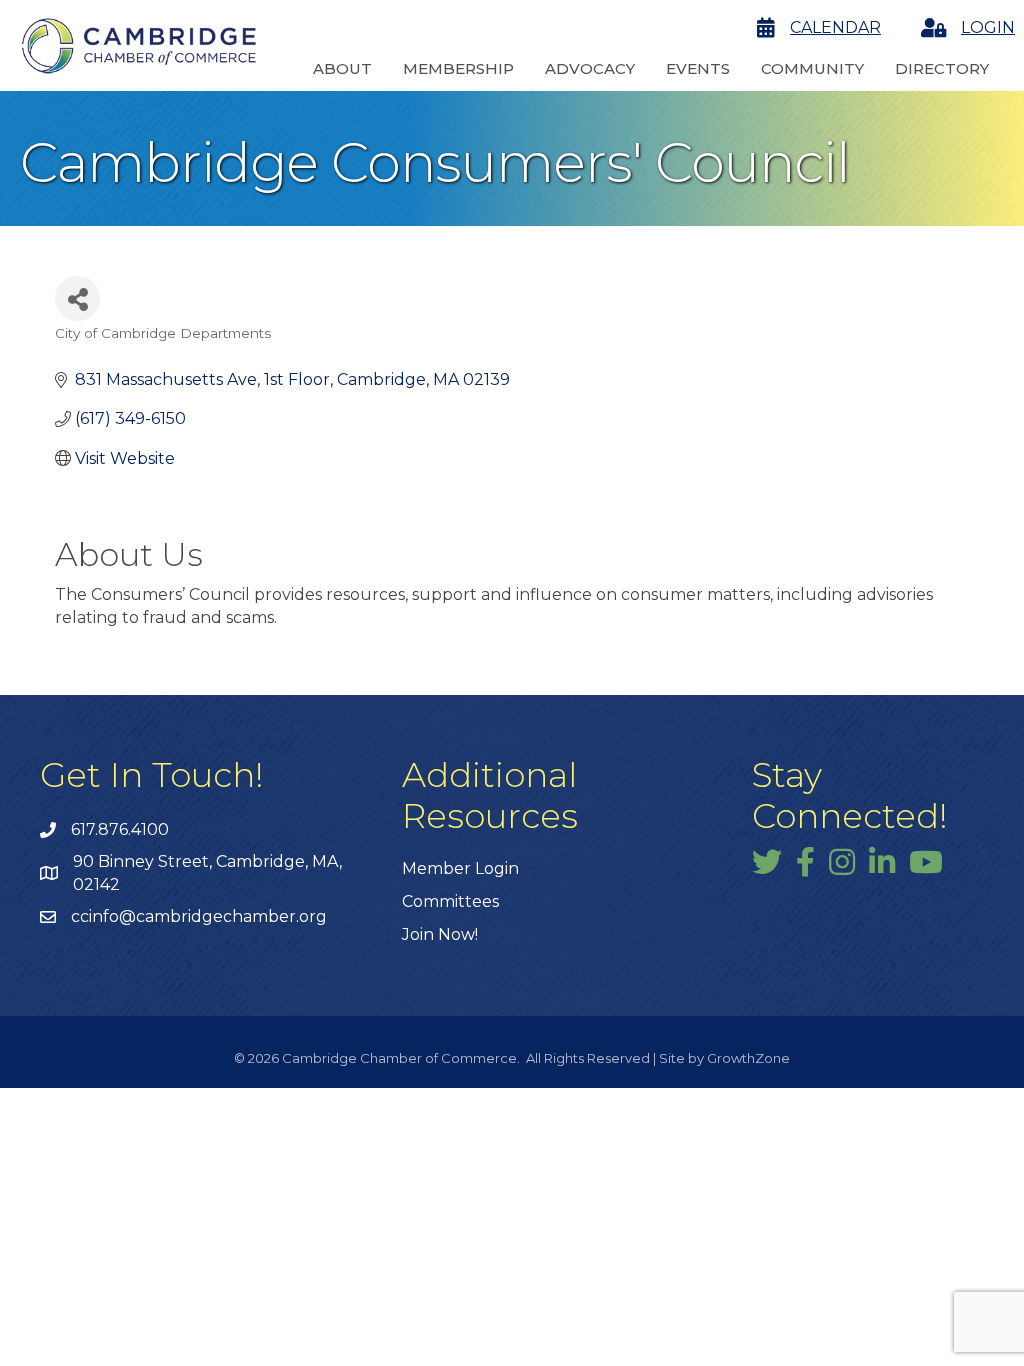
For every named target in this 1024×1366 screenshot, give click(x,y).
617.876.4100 (120, 829)
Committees (450, 901)
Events (698, 68)
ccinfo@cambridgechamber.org (199, 916)
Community (812, 68)
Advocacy (590, 68)
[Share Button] (77, 298)
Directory (942, 68)
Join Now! (440, 934)
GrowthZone (748, 1058)
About (342, 68)
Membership (458, 68)
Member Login (460, 868)
